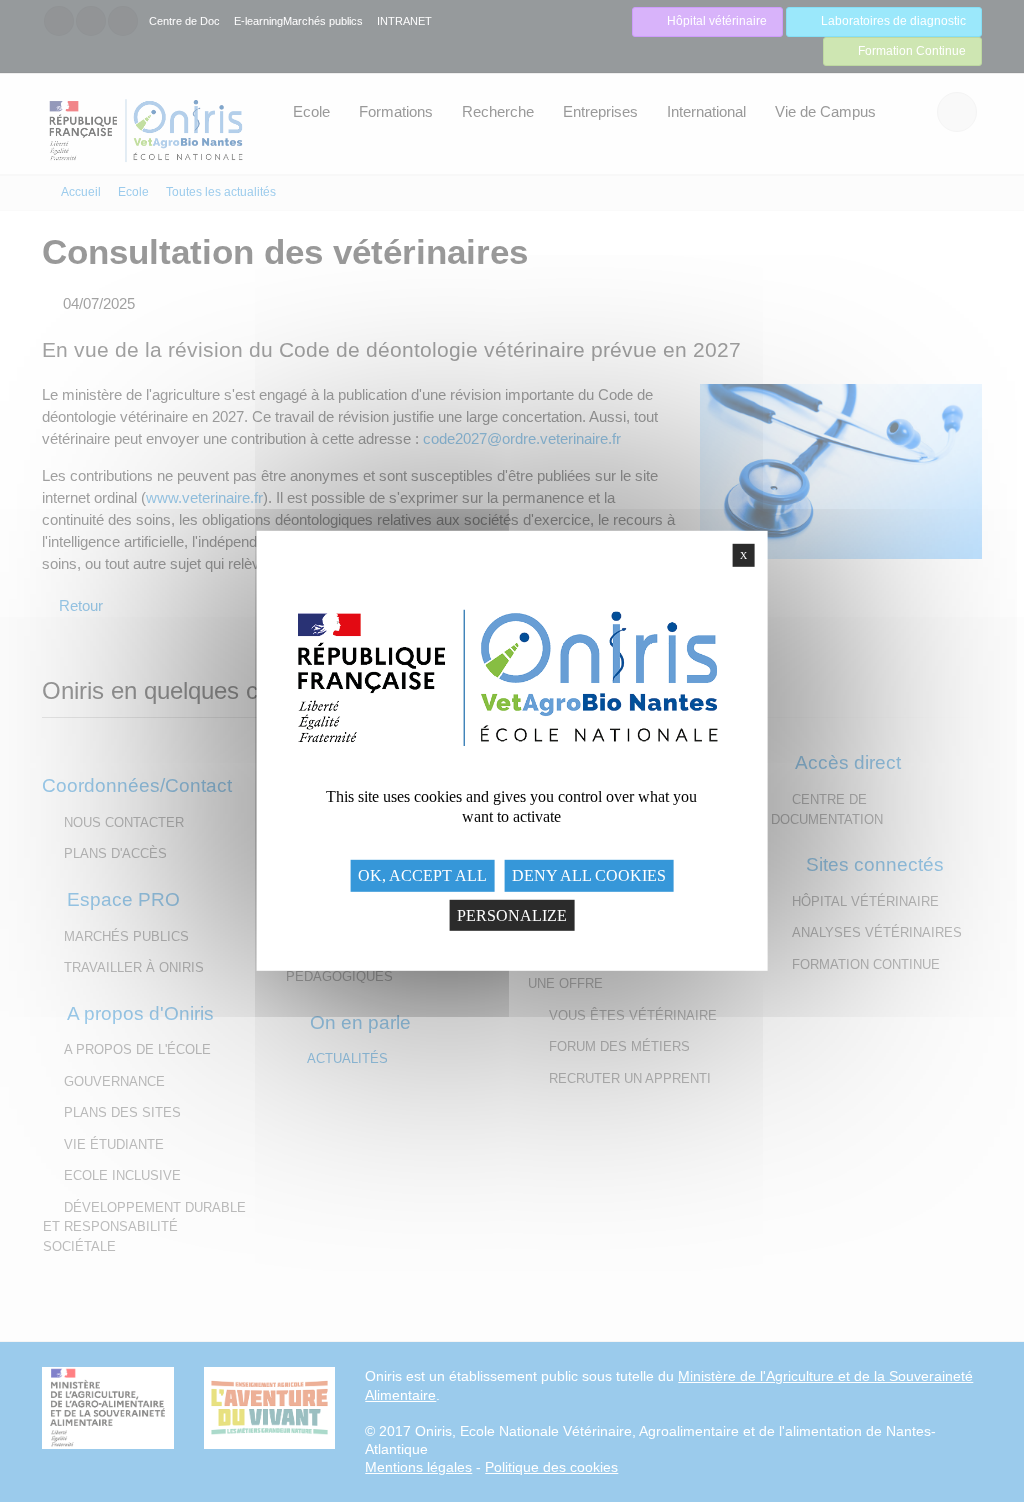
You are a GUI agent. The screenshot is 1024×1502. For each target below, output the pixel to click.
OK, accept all (422, 875)
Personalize (512, 914)
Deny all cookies (589, 875)
